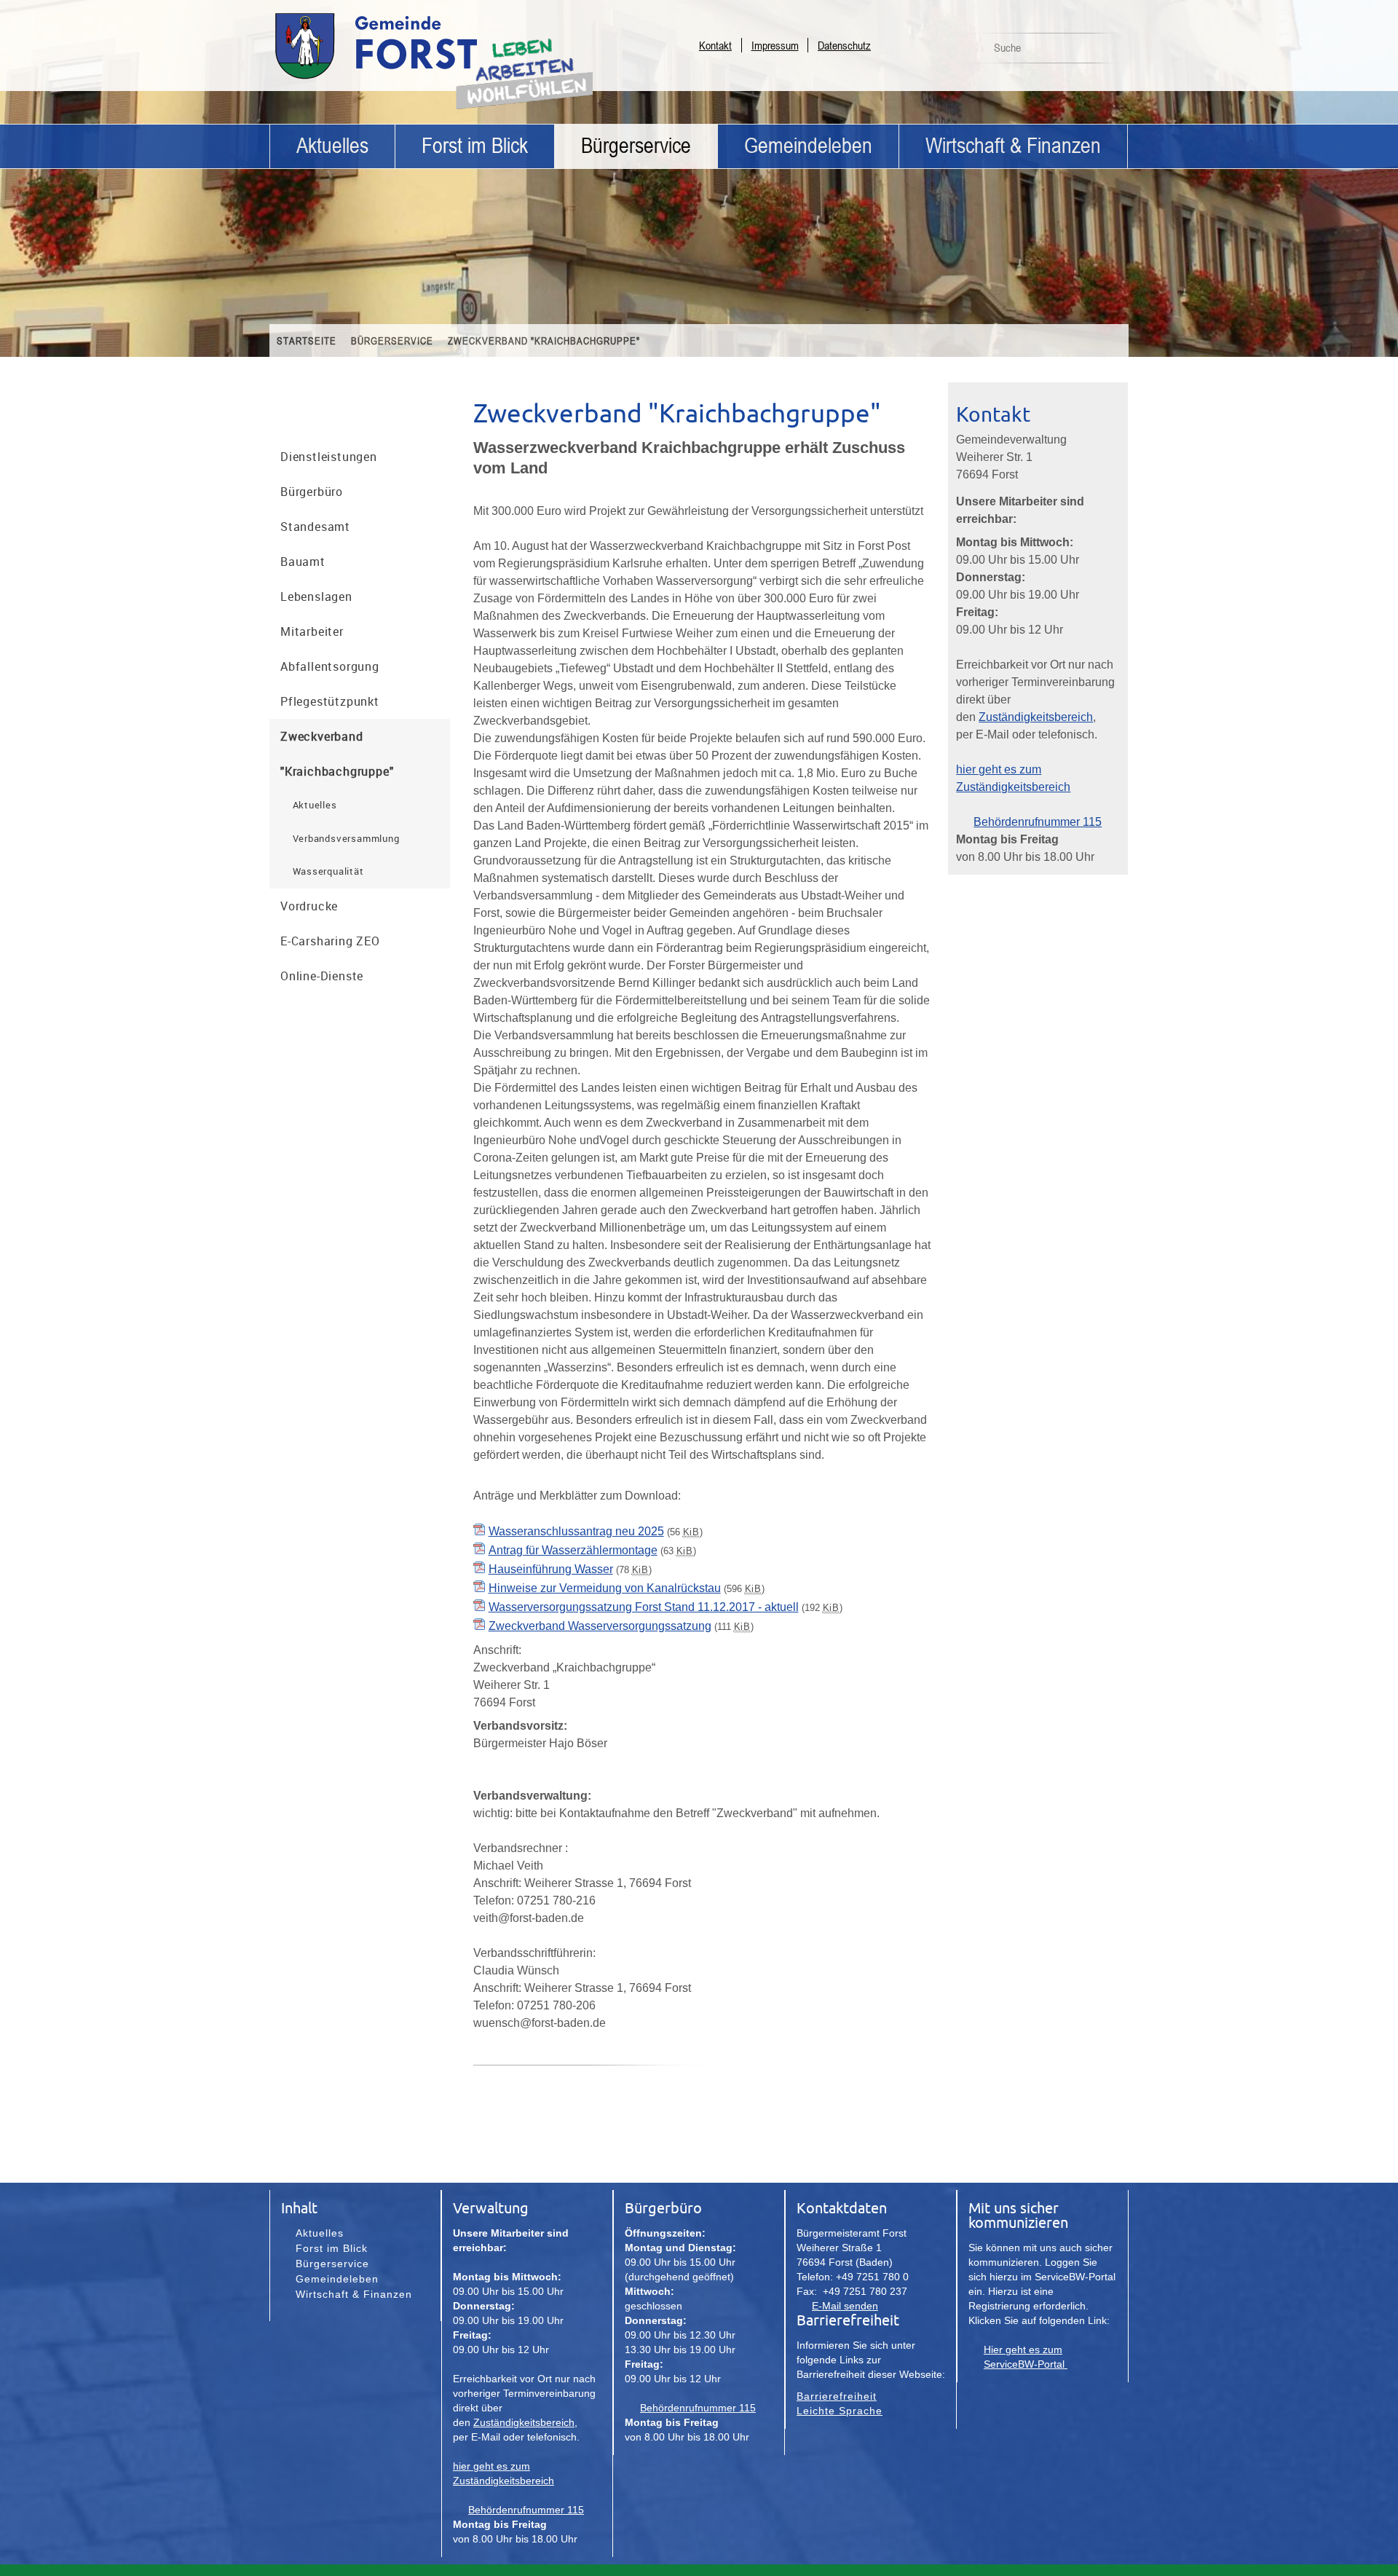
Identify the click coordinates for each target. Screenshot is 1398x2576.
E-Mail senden (845, 2306)
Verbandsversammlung (346, 838)
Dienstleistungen (329, 457)
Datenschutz (844, 45)
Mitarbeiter (312, 631)
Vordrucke (309, 906)
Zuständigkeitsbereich (1036, 717)
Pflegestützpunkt (330, 701)
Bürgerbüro (312, 492)
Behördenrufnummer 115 (1038, 822)
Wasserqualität (328, 871)
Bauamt (303, 562)
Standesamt (315, 527)
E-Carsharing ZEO (330, 941)
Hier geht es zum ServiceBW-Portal (1026, 2357)
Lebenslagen (316, 596)
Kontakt (715, 45)
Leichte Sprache (840, 2411)
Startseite (307, 340)
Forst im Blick (475, 146)
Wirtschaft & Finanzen (1013, 146)
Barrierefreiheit (837, 2396)
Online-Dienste (322, 976)
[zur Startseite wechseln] (415, 78)
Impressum (775, 45)
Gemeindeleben (808, 146)
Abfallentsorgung (330, 666)
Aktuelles (332, 146)
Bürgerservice (636, 146)
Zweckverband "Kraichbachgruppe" (544, 340)
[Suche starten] (1109, 52)
